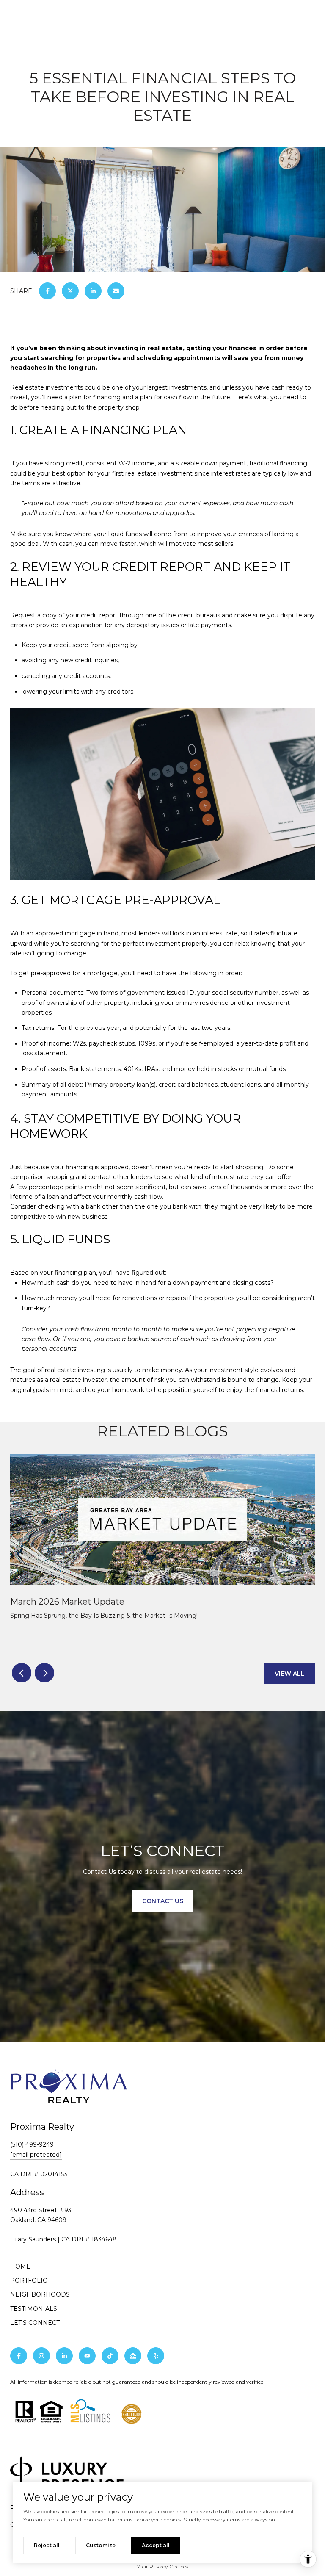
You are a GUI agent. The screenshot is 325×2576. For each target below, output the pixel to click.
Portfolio (29, 2280)
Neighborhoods (40, 2294)
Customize (101, 2545)
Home (20, 2266)
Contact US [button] (163, 1901)
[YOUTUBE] (87, 2356)
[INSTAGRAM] (41, 2356)
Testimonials (34, 2309)
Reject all (47, 2545)
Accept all (156, 2545)
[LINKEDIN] (64, 2356)
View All (290, 1674)
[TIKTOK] (110, 2356)
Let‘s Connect (35, 2323)
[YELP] (156, 2356)
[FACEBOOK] (19, 2356)
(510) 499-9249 (32, 2144)
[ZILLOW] (133, 2356)
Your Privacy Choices (162, 2566)
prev (22, 1673)
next (44, 1673)
